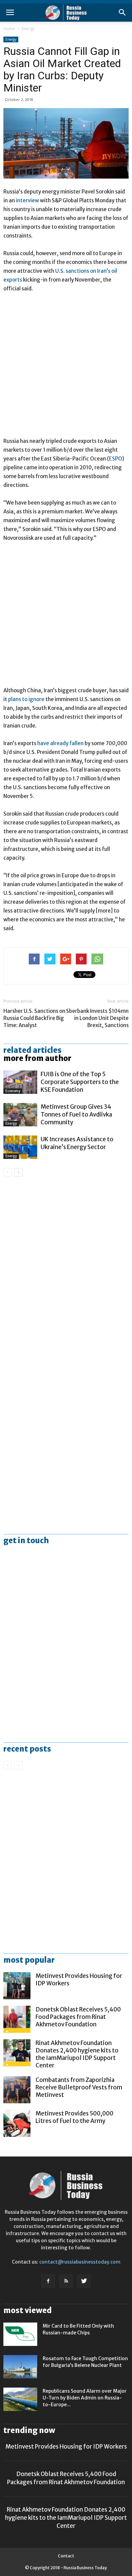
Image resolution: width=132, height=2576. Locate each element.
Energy (28, 29)
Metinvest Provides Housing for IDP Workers (66, 2447)
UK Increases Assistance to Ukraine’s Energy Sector (77, 1143)
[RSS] (66, 2281)
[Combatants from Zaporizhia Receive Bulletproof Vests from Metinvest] (17, 2090)
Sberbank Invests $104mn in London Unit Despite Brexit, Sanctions (97, 1018)
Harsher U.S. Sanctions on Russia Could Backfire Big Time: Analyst (34, 1018)
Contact (66, 2556)
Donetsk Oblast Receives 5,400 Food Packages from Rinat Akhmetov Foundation (78, 2017)
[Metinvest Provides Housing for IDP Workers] (17, 1986)
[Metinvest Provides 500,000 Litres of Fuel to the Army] (17, 2123)
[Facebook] (48, 2281)
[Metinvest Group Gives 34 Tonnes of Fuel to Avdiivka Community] (20, 1115)
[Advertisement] (66, 368)
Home (9, 29)
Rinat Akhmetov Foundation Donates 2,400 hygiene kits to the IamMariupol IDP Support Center (77, 2054)
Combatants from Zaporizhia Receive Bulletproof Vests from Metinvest (79, 2087)
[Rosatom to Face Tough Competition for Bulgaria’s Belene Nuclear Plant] (20, 2367)
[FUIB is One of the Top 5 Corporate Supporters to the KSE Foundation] (20, 1082)
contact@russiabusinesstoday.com (80, 2262)
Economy (13, 1091)
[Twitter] (84, 2281)
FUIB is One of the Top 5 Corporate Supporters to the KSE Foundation (80, 1082)
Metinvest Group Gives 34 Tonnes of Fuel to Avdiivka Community (76, 1115)
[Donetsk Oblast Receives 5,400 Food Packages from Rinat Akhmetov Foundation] (17, 2019)
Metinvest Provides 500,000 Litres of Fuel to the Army (74, 2117)
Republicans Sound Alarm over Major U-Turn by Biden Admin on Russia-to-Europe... (85, 2398)
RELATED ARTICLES (32, 1050)
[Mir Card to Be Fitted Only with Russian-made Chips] (20, 2334)
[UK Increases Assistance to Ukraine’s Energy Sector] (20, 1147)
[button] (123, 13)
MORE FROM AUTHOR (37, 1058)
